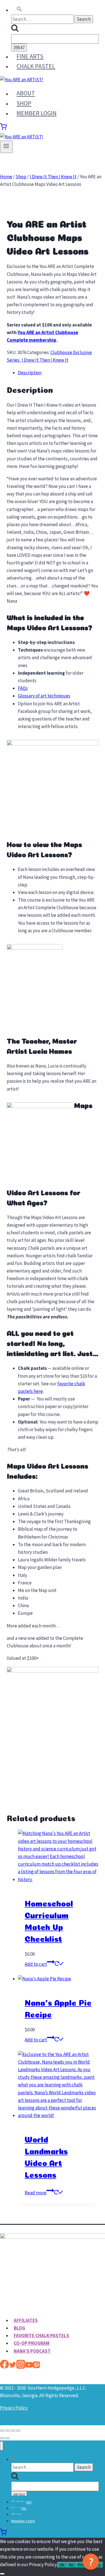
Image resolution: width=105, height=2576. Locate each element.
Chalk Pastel (36, 66)
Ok (62, 2565)
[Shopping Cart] (3, 128)
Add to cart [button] (36, 1964)
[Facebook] (4, 2367)
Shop (24, 103)
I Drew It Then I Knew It (45, 360)
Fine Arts (30, 56)
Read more (36, 2193)
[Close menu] (2, 2446)
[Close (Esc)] (18, 2431)
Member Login (37, 113)
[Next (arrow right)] (8, 2438)
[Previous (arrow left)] (2, 2438)
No (71, 2565)
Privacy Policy (14, 2408)
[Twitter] (13, 2367)
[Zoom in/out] (2, 2431)
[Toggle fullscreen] (8, 2431)
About (26, 93)
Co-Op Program (32, 2343)
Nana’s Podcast (32, 2351)
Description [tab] (30, 373)
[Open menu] (6, 147)
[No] (2, 2574)
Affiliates (26, 2320)
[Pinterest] (36, 2367)
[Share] (13, 2431)
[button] (19, 10)
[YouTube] (29, 2367)
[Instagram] (21, 2367)
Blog (19, 2328)
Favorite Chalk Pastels (41, 2336)
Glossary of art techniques (44, 696)
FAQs (23, 688)
